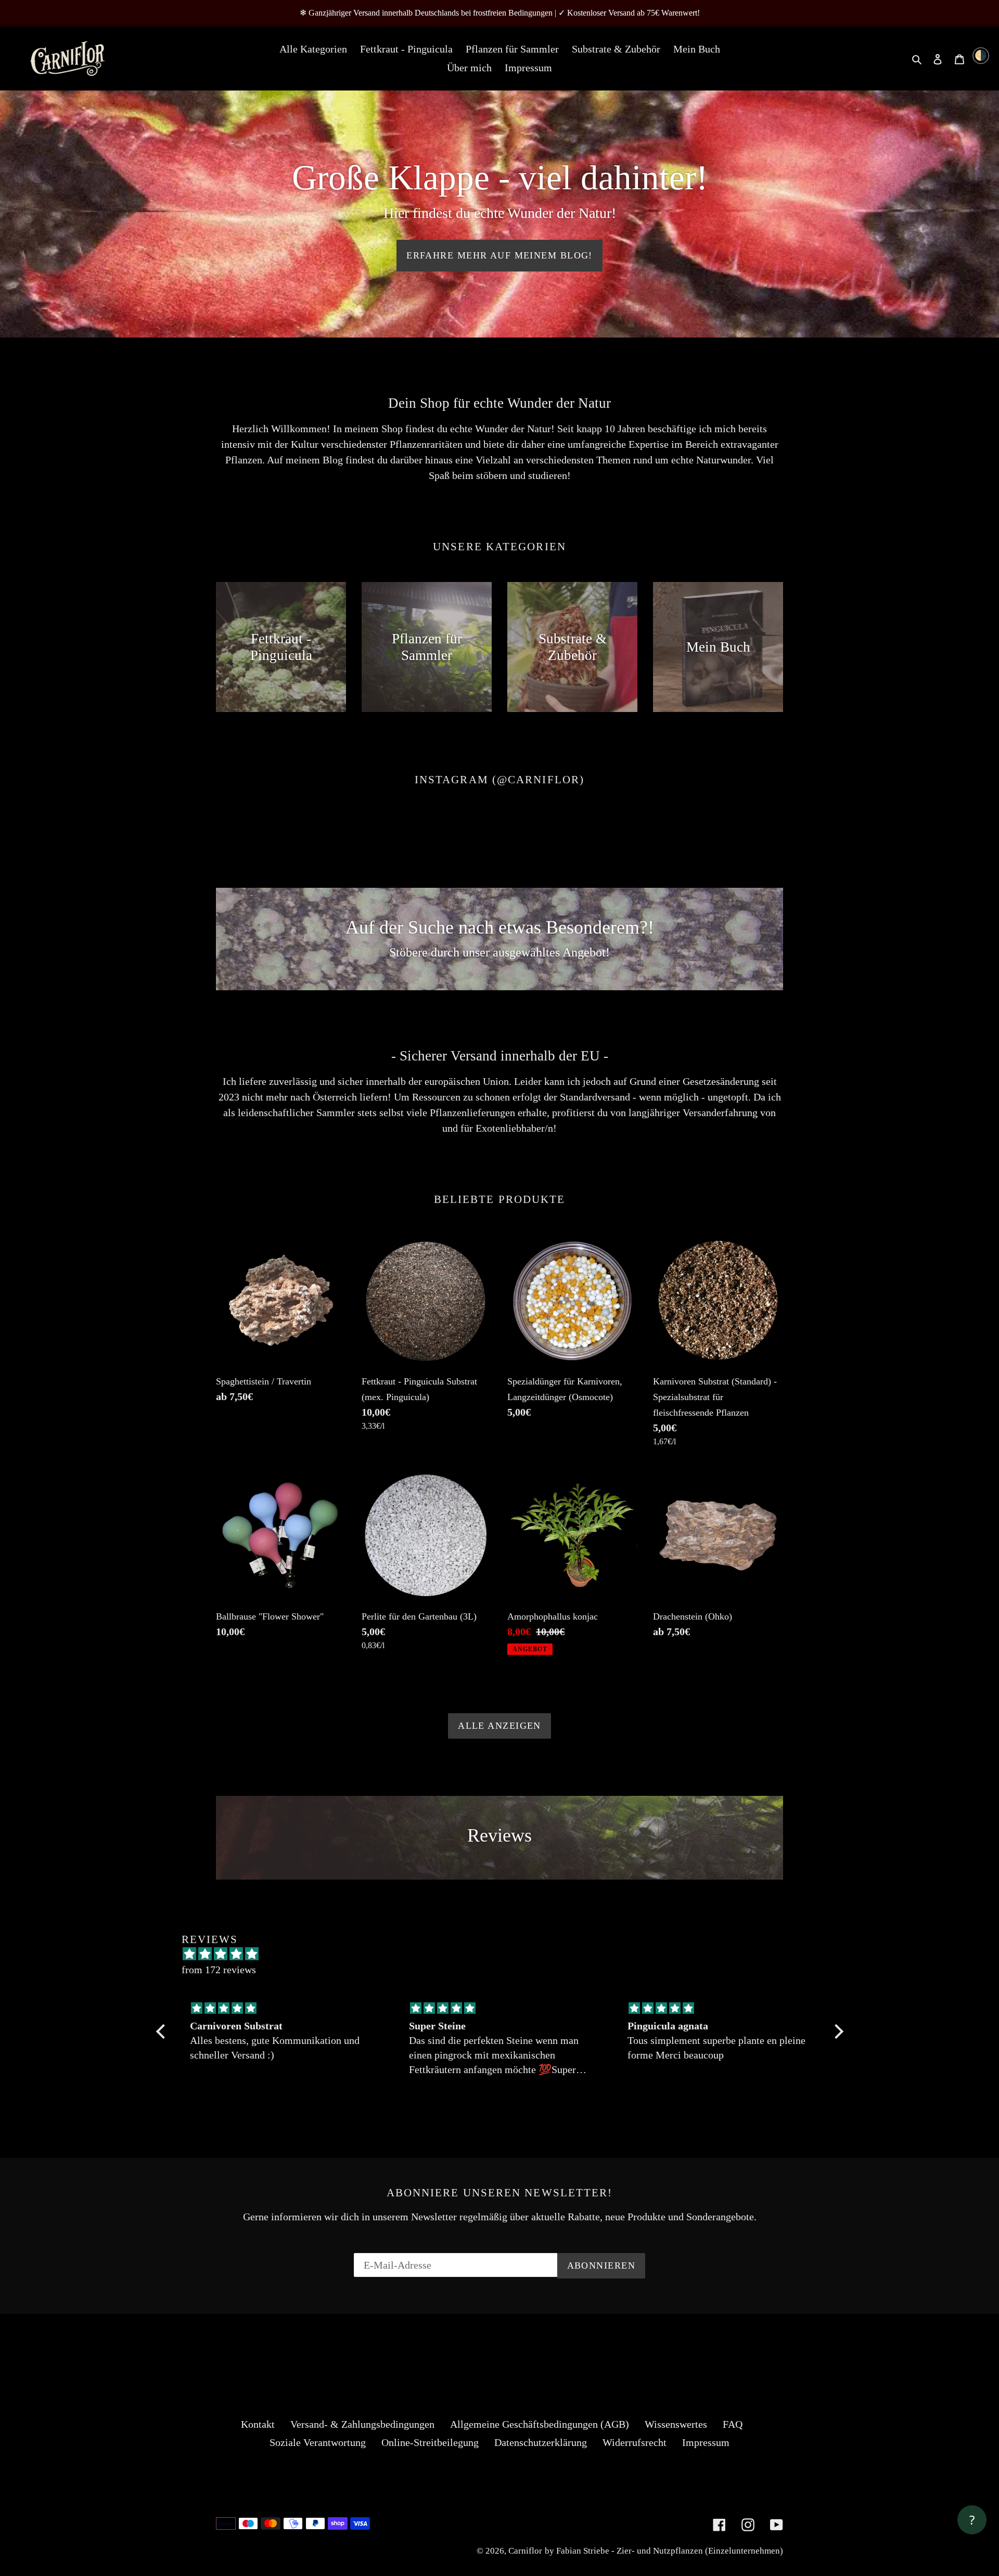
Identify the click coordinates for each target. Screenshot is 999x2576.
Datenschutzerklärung (541, 2442)
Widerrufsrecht (635, 2442)
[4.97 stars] (505, 1954)
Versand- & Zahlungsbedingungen (362, 2424)
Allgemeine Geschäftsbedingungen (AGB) (540, 2424)
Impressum (706, 2442)
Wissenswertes (676, 2424)
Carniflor (525, 2551)
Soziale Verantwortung (318, 2442)
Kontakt (258, 2424)
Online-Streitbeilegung (430, 2442)
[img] (281, 2008)
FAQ (733, 2424)
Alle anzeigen (499, 1726)
